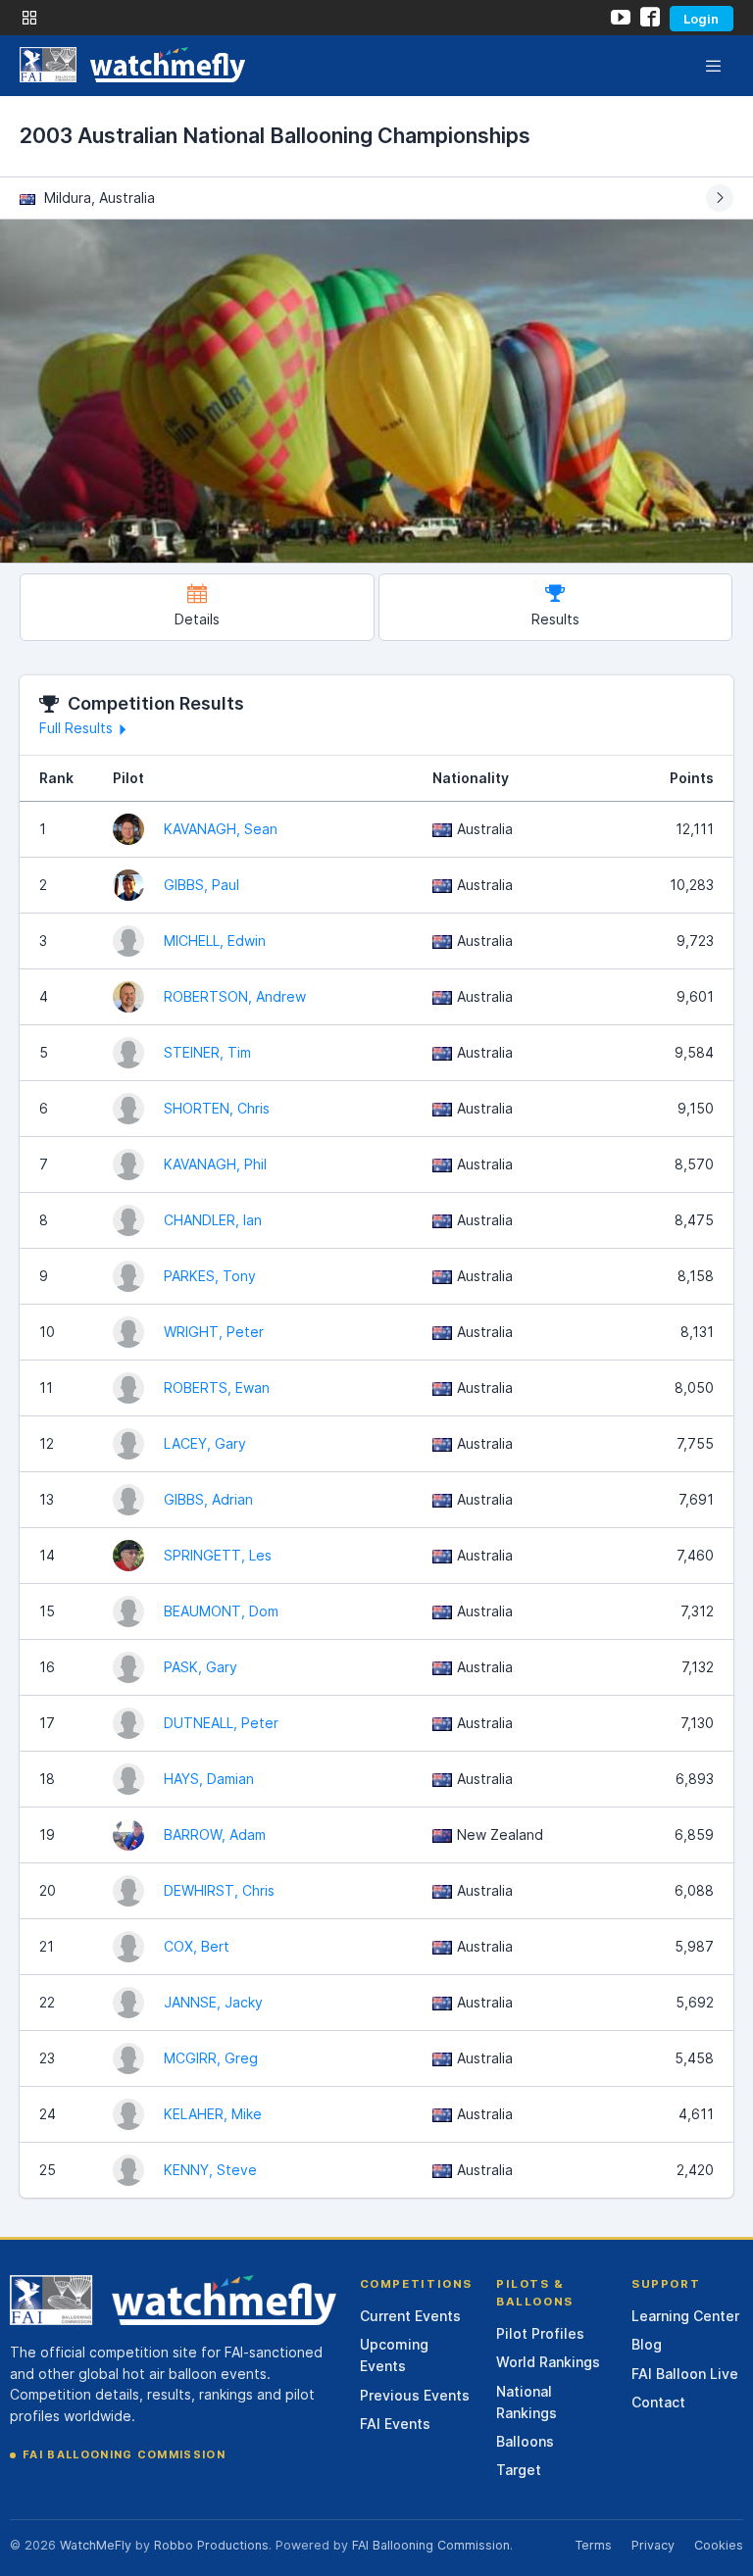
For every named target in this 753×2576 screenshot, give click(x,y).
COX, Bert (197, 1946)
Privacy (653, 2545)
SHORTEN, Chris (217, 1108)
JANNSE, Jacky (213, 2002)
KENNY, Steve (210, 2170)
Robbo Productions (211, 2545)
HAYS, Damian (209, 1779)
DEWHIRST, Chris (219, 1890)
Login (701, 19)
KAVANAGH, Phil (215, 1164)
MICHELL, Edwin (215, 941)
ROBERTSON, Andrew (235, 996)
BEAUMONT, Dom (221, 1611)
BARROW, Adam (215, 1834)
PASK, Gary (201, 1667)
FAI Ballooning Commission (124, 2454)
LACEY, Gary (205, 1443)
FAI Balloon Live (685, 2374)
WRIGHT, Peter (214, 1332)
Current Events (410, 2316)
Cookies (719, 2545)
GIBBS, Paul (201, 885)
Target (519, 2470)
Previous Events (415, 2395)
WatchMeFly (96, 2545)
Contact (658, 2402)
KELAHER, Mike (213, 2114)
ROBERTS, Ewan (217, 1387)
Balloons (525, 2441)
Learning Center (685, 2316)
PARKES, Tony (210, 1276)
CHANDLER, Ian (213, 1220)
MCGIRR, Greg (211, 2058)
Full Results (76, 728)
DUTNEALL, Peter (221, 1723)
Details (197, 619)
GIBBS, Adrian (208, 1499)
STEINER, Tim (207, 1052)
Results (555, 619)
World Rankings (548, 2362)
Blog (647, 2344)
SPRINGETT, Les (218, 1555)
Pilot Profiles (540, 2333)
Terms (593, 2545)
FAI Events (395, 2424)
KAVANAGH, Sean (221, 829)
